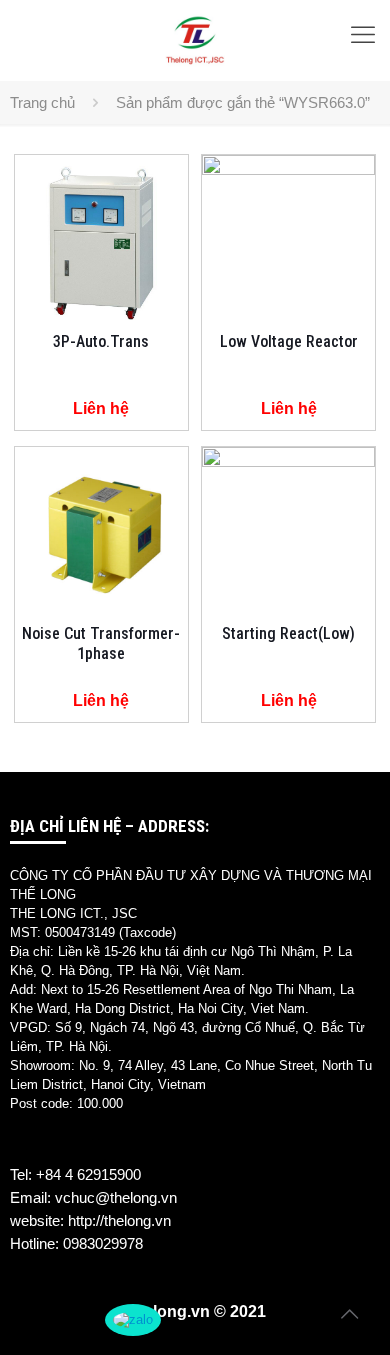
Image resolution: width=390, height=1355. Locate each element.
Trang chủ (42, 102)
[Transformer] (195, 40)
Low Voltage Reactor (289, 341)
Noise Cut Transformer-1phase (101, 643)
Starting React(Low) (288, 633)
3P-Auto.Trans (101, 341)
